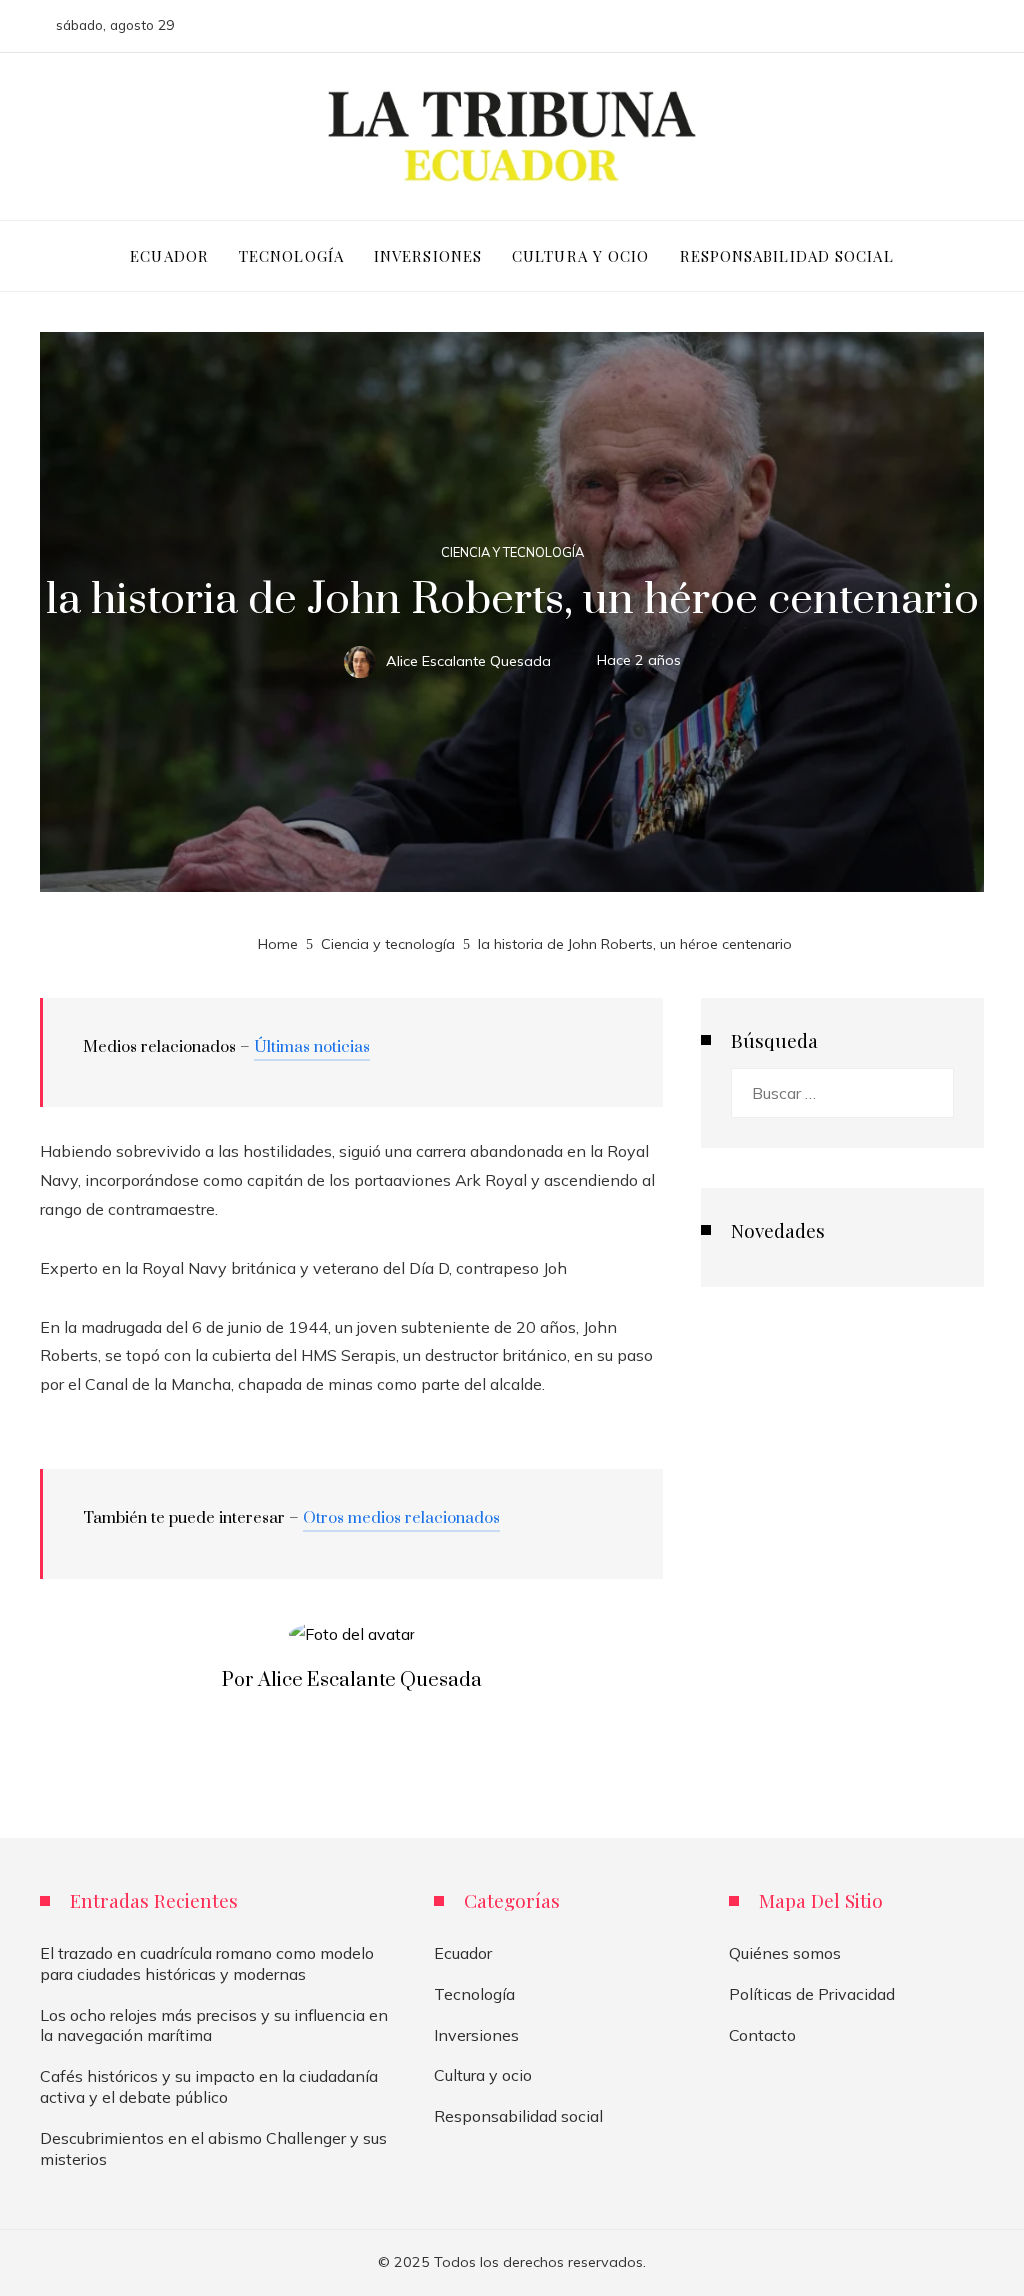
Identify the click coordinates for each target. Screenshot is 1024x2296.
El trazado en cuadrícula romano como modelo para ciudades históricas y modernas (207, 1963)
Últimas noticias (312, 1047)
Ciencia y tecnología (512, 552)
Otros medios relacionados (401, 1518)
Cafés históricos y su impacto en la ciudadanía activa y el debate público (209, 2086)
